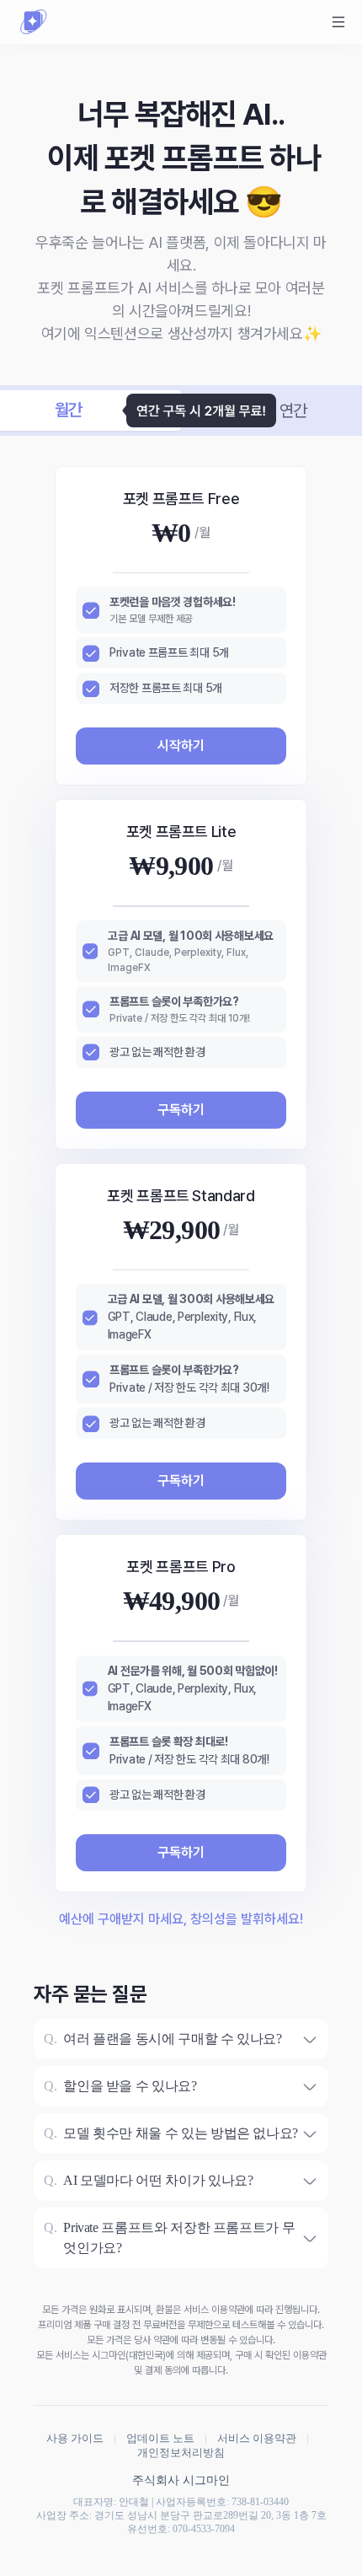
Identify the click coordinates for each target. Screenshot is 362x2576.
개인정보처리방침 (181, 2453)
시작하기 (181, 746)
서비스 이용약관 (257, 2438)
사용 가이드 (75, 2438)
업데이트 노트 (160, 2438)
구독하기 (181, 1110)
